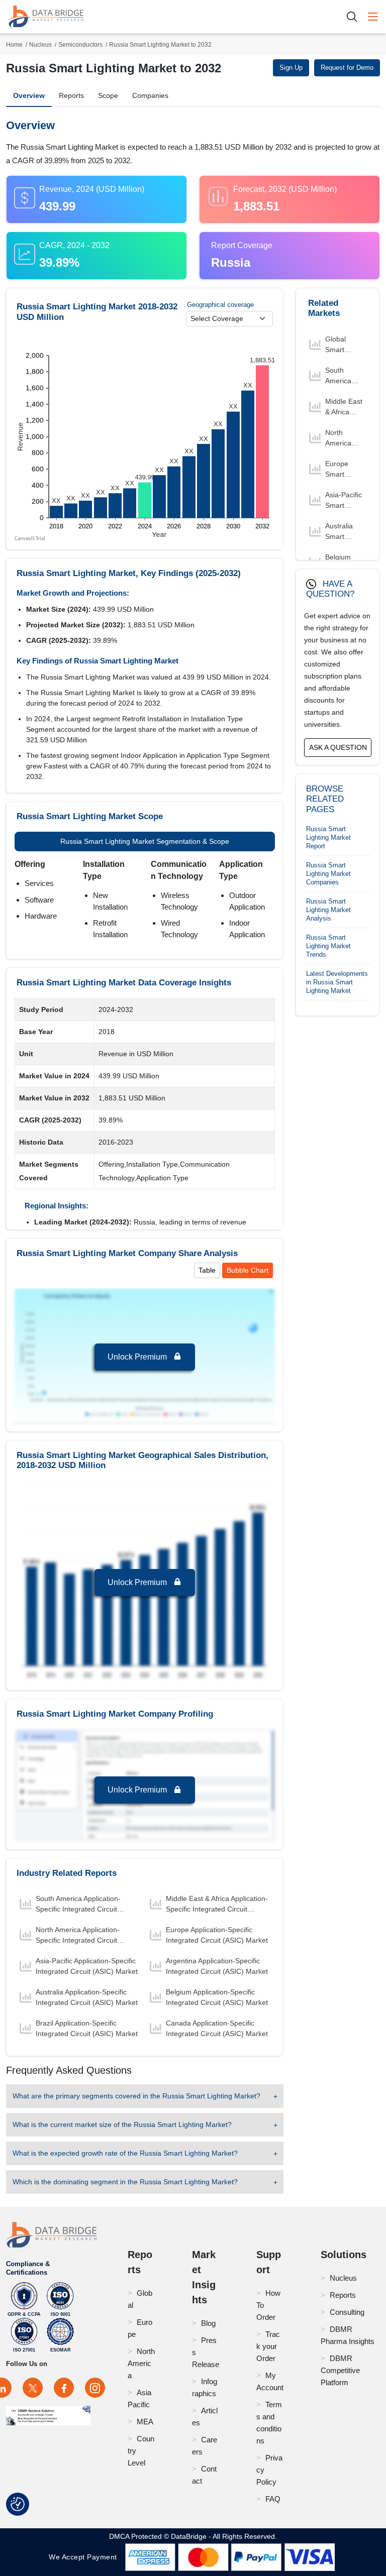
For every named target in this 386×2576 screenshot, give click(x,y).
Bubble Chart (248, 1270)
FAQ (273, 2499)
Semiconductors (80, 45)
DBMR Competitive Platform (340, 2370)
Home (14, 45)
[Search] (355, 16)
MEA (145, 2422)
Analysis (328, 910)
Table (207, 1270)
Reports (71, 95)
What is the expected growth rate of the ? (125, 2153)
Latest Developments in (337, 982)
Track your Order (268, 2346)
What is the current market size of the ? (122, 2124)
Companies (150, 95)
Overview (29, 95)
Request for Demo (347, 68)
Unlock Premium (138, 1357)
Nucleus (40, 45)
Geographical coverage (220, 305)
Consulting (347, 2312)
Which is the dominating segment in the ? (125, 2182)
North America (141, 2363)
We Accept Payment (85, 2557)
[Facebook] (64, 2388)
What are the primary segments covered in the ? (136, 2096)
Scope (108, 95)
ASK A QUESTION (338, 747)
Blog (208, 2323)
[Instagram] (95, 2388)
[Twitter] (33, 2388)
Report (328, 837)
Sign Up (291, 68)
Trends (328, 946)
